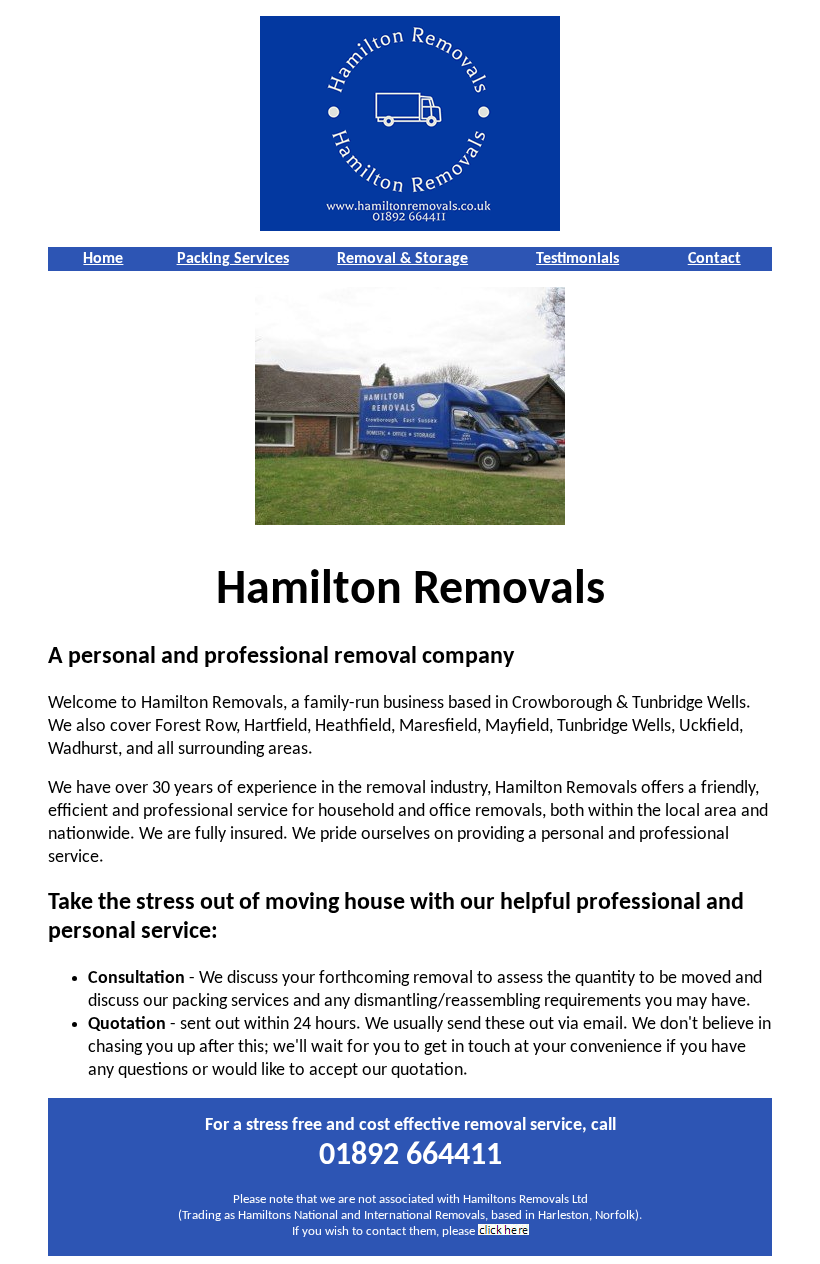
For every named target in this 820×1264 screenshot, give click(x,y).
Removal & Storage (402, 259)
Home (103, 259)
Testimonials (577, 259)
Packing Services (233, 259)
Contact (714, 259)
